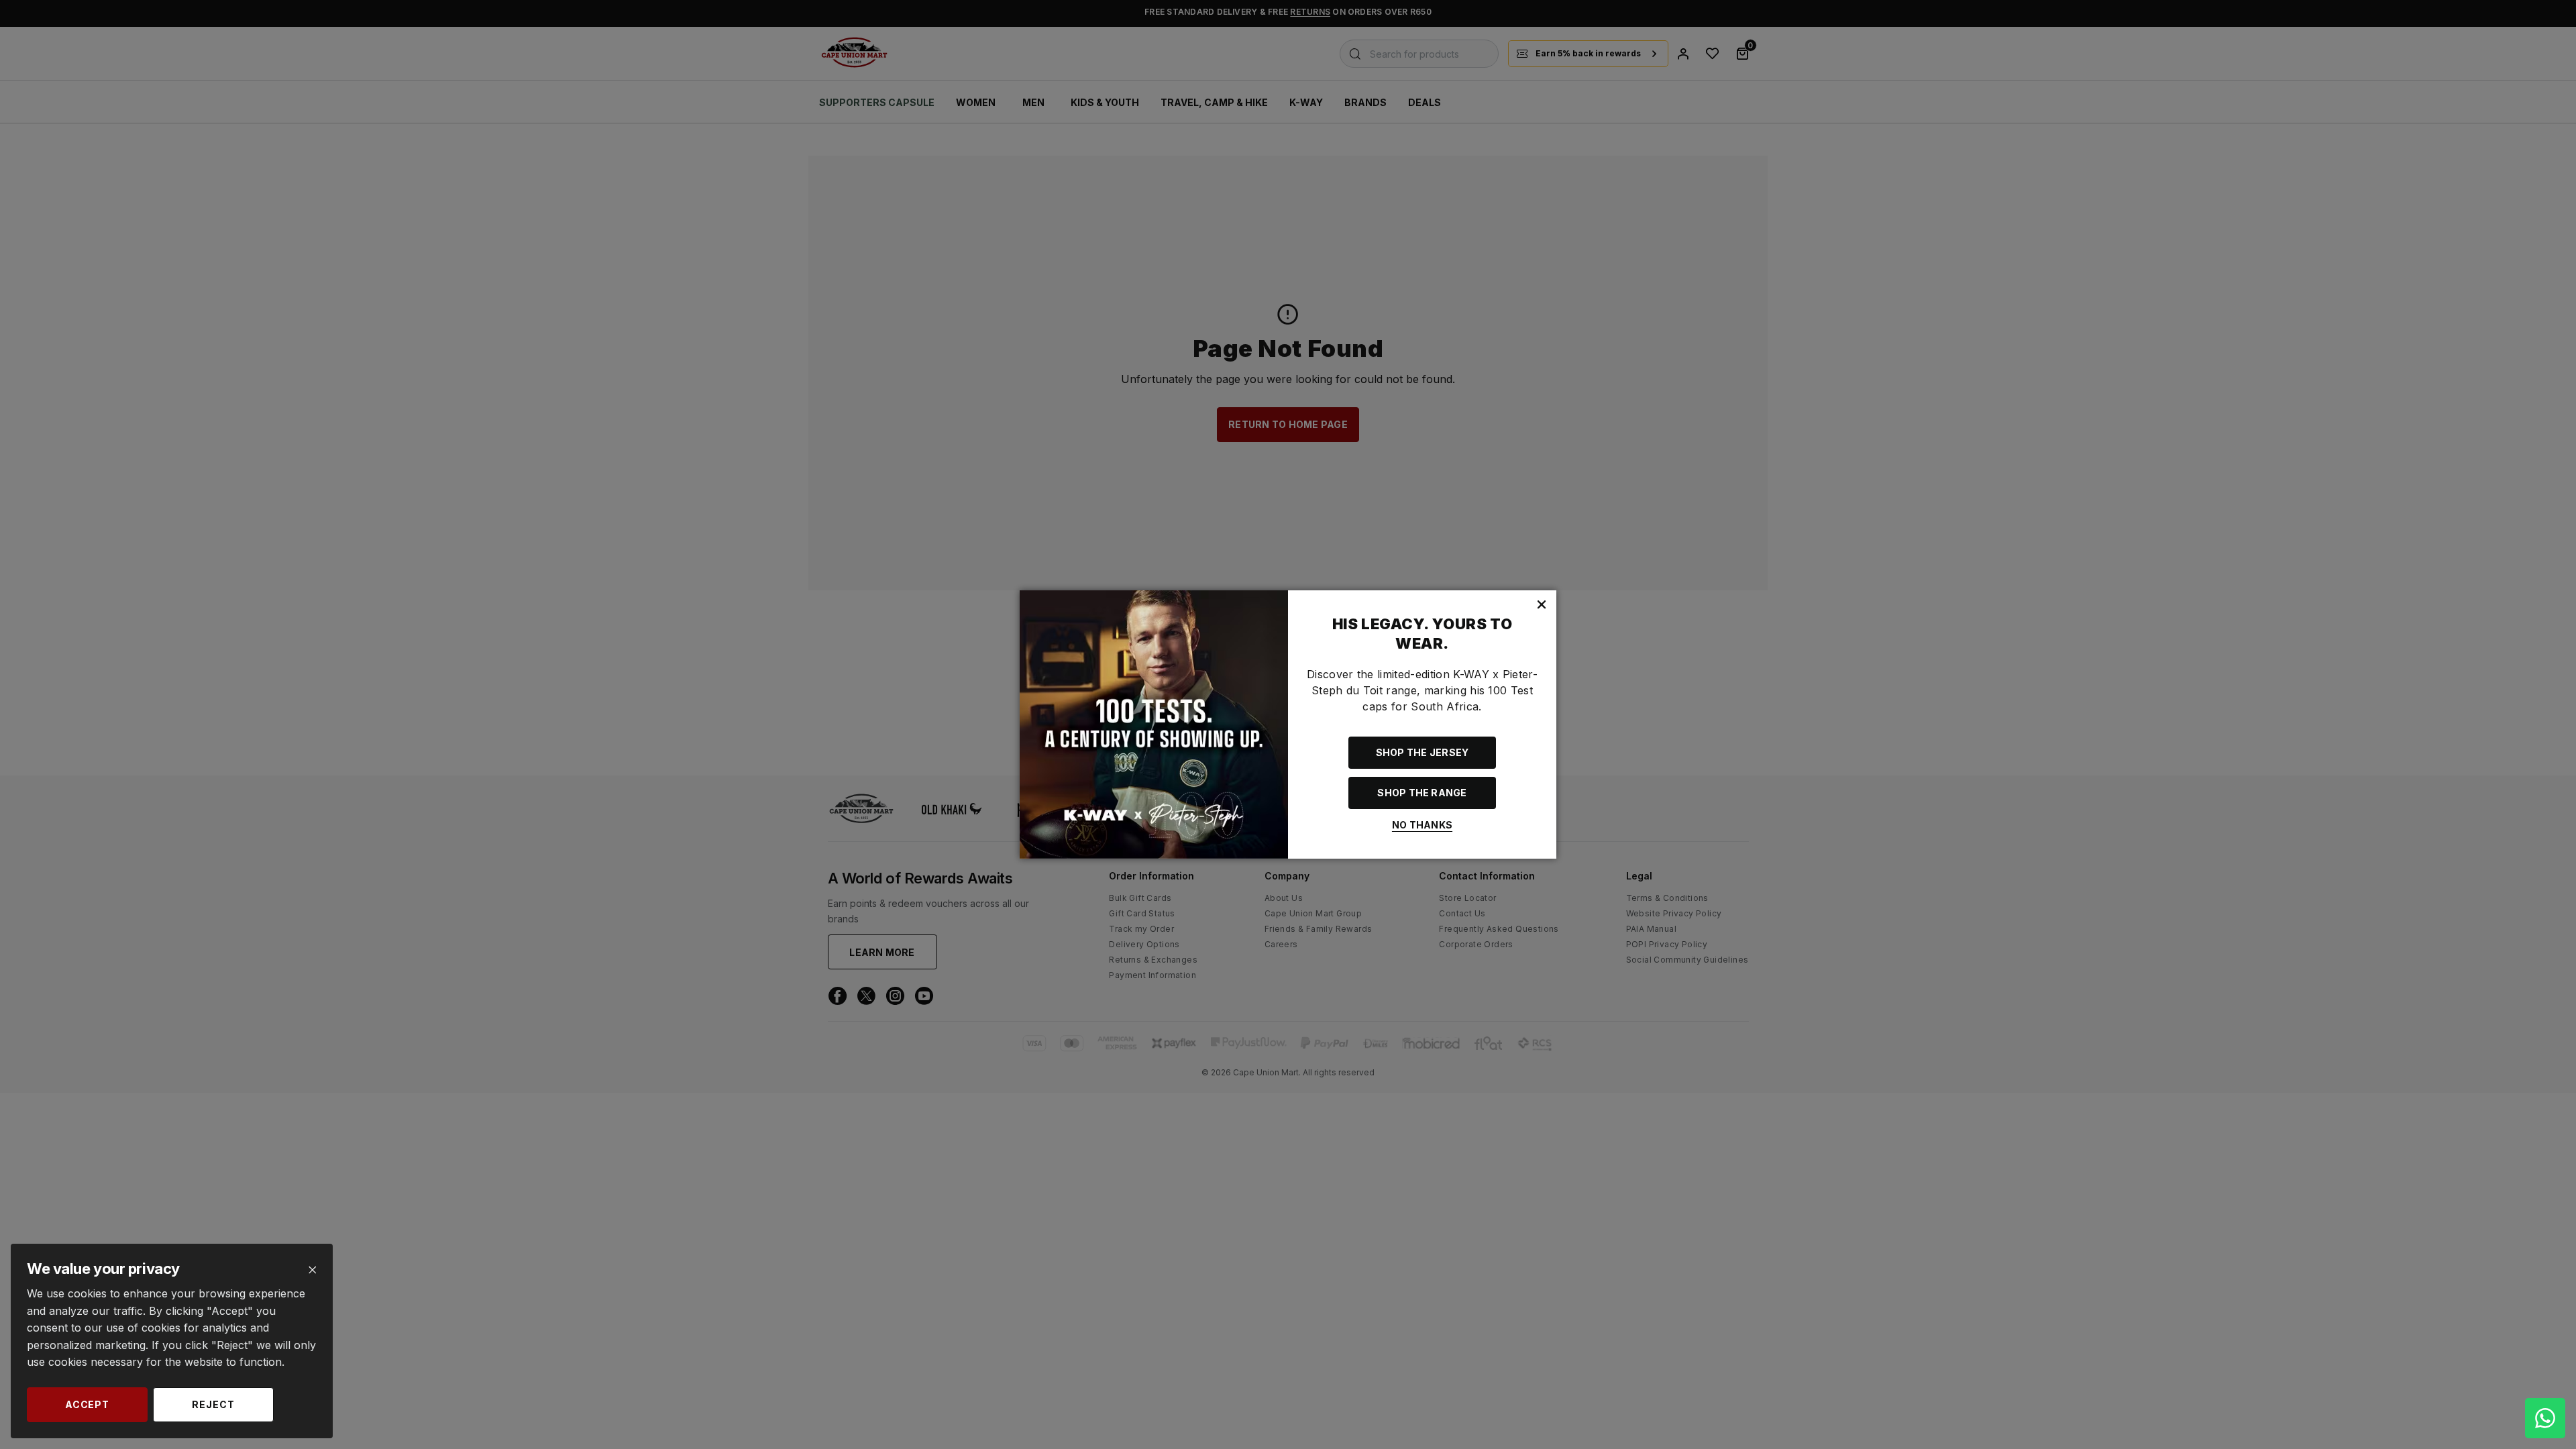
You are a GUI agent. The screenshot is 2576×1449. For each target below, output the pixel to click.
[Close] (312, 1270)
